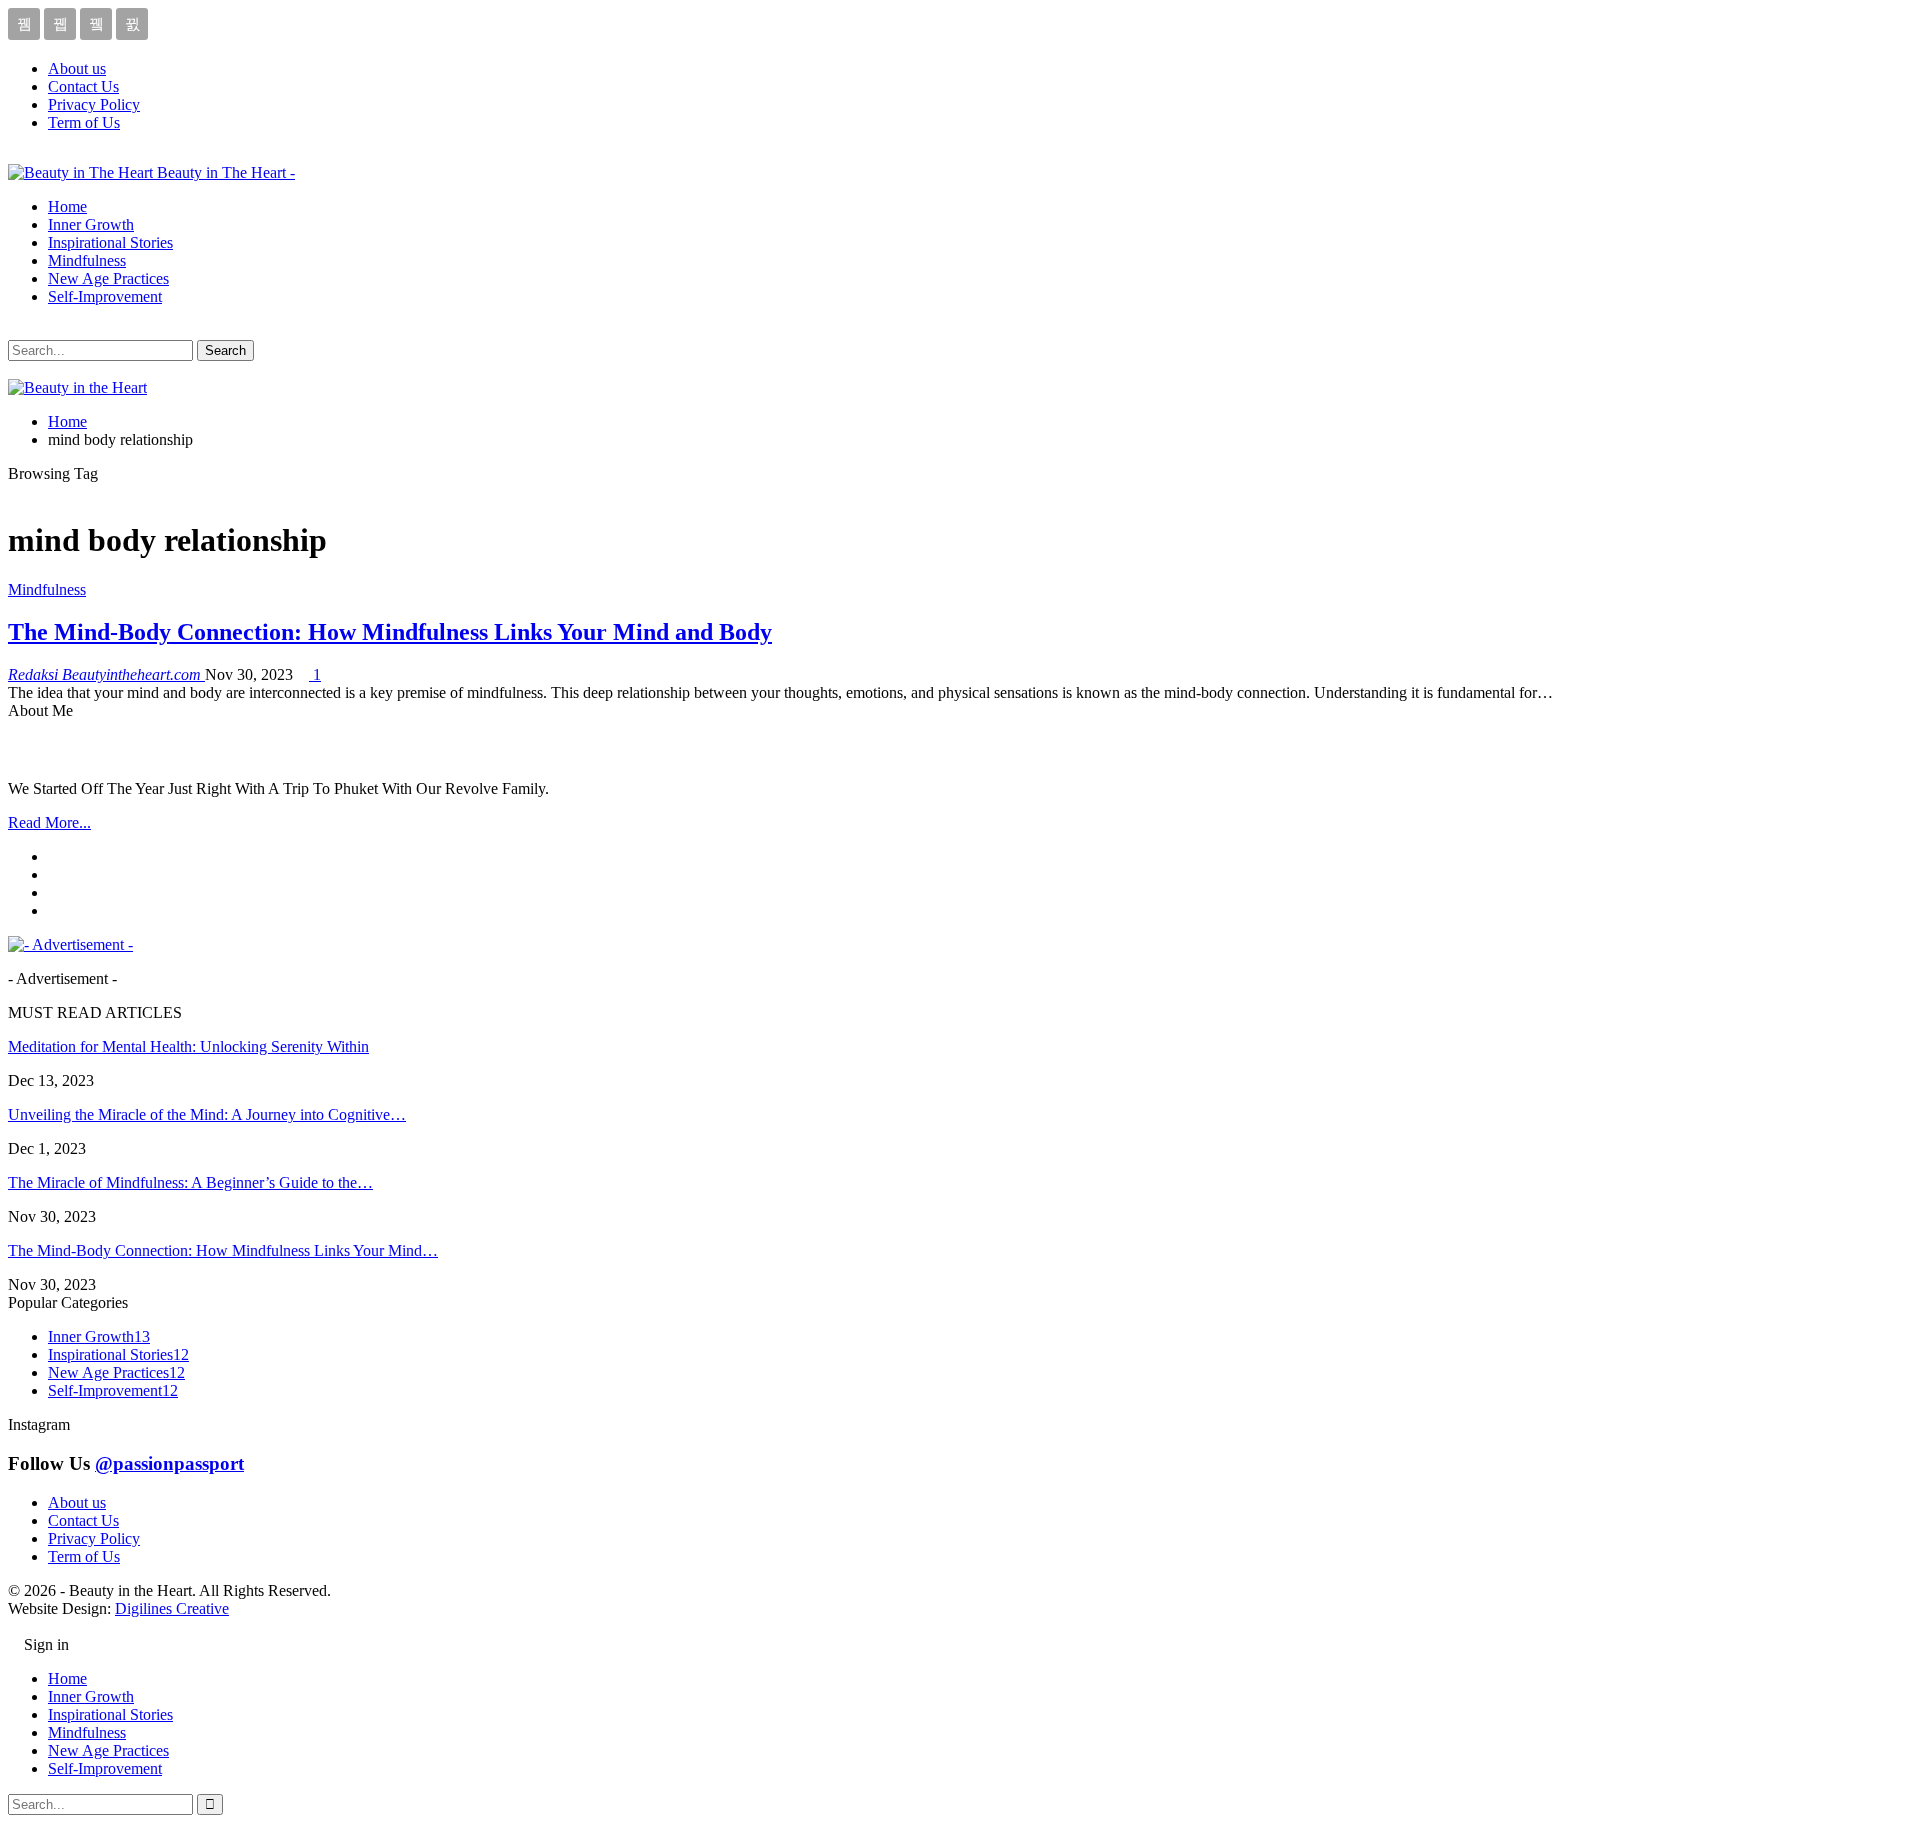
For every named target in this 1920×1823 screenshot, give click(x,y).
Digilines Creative (172, 1608)
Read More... (49, 822)
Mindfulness (87, 260)
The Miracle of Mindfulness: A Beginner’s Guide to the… (190, 1182)
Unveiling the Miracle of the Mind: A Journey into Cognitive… (207, 1114)
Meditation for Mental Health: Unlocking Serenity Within (188, 1046)
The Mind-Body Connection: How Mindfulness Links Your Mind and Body (390, 632)
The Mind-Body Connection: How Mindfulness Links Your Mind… (223, 1250)
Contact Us (83, 86)
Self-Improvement (105, 296)
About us (77, 68)
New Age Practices (108, 278)
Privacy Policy (94, 104)
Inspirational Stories (110, 242)
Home (67, 206)
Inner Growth (91, 224)
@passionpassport (169, 1463)
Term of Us (84, 122)
